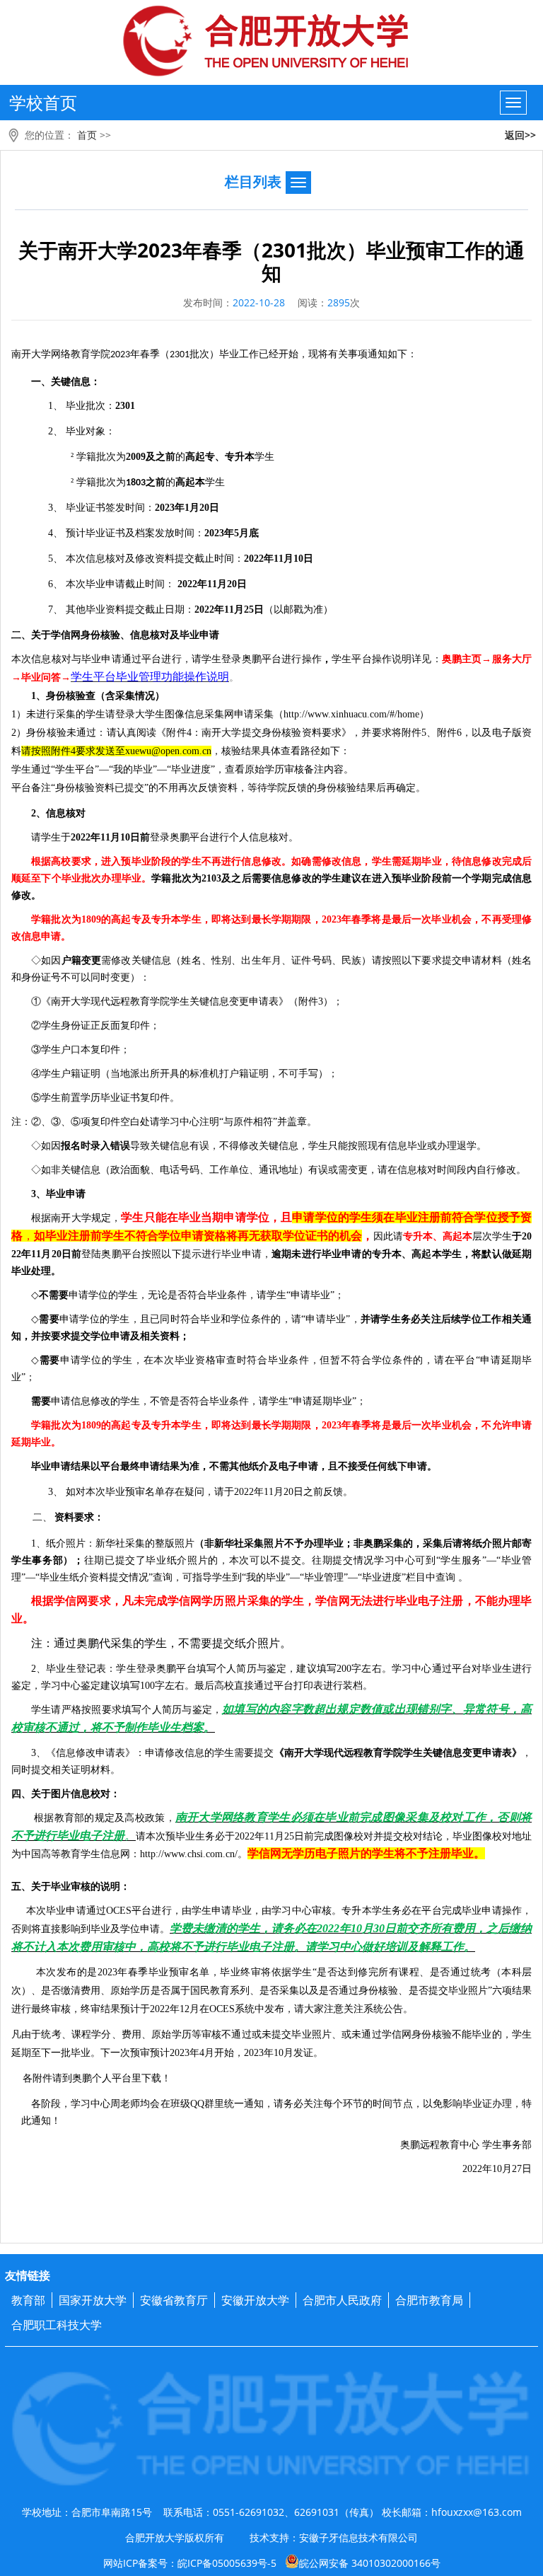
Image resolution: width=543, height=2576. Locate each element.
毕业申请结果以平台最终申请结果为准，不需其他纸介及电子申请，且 (185, 1466)
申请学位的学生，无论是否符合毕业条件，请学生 (177, 1295)
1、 (57, 406)
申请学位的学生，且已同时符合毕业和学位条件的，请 (180, 1319)
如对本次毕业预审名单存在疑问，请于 (150, 1492)
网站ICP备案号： (272, 2563)
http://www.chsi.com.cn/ (189, 1854)
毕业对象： (90, 431)
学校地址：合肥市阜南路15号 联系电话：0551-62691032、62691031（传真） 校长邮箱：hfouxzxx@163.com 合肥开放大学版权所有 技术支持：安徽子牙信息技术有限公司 (272, 2525)
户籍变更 (82, 960)
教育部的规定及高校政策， (115, 1818)
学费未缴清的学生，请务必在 (243, 1928)
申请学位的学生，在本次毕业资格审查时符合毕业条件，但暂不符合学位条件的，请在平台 (268, 1360)
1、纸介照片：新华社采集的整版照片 (113, 1543)
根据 (44, 1818)
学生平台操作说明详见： (387, 659)
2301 (180, 355)
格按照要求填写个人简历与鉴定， (147, 1710)
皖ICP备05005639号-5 (227, 2563)
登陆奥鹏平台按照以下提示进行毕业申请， (176, 1254)
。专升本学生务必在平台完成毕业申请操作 (427, 1911)
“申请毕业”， (331, 1319)
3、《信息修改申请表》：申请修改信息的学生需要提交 (153, 1753)
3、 (57, 508)
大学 (81, 1218)
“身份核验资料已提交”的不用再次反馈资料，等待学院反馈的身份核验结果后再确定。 (238, 788)
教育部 (28, 2300)
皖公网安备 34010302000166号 (370, 2563)
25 (249, 610)
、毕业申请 (61, 1194)
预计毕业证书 (95, 533)
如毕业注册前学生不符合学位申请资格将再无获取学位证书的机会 (198, 1236)
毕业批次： (90, 406)
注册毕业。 (457, 1853)
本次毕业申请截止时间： (120, 584)
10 (298, 559)
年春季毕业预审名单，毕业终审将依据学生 (215, 1972)
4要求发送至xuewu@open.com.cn (141, 751)
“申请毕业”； (315, 1295)
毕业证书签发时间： (110, 508)
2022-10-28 (259, 302)
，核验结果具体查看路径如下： (281, 751)
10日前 (135, 837)
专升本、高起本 (438, 1236)
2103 (211, 878)
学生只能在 (150, 1217)
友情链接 (28, 2275)
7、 (57, 610)
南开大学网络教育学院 (61, 354)
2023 (125, 355)
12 (185, 2009)
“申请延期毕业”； (327, 1401)
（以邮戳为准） (298, 610)
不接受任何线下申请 (383, 1466)
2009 (136, 457)
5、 (57, 559)
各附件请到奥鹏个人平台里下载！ (93, 2078)
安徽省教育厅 (174, 2300)
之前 (156, 482)
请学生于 (51, 837)
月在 (199, 2009)
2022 (245, 1836)
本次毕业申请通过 (59, 1911)
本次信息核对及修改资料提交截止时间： (155, 559)
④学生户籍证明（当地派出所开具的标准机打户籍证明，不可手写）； (185, 1074)
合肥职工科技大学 (57, 2325)
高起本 (190, 482)
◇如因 (46, 960)
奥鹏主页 (462, 659)
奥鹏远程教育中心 (440, 2145)
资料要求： (79, 1517)
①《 (41, 1001)
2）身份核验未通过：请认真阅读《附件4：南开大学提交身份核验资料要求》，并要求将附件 (216, 733)
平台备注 (31, 788)
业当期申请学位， (235, 1217)
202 (329, 919)
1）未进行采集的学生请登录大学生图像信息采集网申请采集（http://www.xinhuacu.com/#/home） (220, 714)
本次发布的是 (67, 1972)
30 (379, 1928)
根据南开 (51, 1218)
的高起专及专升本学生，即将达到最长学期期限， (211, 919)
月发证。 (303, 2053)
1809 (91, 919)
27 (517, 2169)
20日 (209, 508)
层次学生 (492, 1236)
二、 (43, 1518)
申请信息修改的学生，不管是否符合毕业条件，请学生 (170, 1401)
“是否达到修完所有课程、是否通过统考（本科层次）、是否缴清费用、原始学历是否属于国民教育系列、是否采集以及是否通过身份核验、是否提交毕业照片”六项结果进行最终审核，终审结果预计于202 (271, 1991)
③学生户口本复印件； (81, 1050)
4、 (57, 533)
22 (259, 559)
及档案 (140, 533)
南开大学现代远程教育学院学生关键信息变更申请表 (165, 1001)
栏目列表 (253, 181)
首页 (87, 135)
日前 (71, 1254)
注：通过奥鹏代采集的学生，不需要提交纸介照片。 (161, 1643)
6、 (57, 584)
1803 (136, 483)
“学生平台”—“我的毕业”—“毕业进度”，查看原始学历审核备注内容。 (202, 769)
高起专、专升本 (220, 457)
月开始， (224, 2053)
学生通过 (31, 769)
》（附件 (298, 1001)
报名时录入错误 (95, 1146)
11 (279, 559)
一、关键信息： (66, 382)
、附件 (442, 733)
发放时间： (180, 533)
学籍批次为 (101, 457)
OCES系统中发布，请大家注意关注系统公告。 (311, 2009)
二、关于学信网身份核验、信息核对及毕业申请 (115, 635)
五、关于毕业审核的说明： (71, 1887)
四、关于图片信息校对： (66, 1794)
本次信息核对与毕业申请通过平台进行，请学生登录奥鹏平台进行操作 (167, 659)
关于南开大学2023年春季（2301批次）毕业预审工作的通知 (271, 261)
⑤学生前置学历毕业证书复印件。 (105, 1098)
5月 (241, 533)
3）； (331, 1001)
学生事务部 (507, 2145)
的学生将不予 (395, 1853)
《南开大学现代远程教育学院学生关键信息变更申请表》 (398, 1753)
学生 (264, 457)
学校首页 (43, 102)
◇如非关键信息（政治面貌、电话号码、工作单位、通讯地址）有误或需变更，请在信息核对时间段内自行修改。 (279, 1170)
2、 (57, 431)
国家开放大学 (93, 2300)
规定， (106, 1218)
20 (249, 559)
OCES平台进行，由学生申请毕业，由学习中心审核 (219, 1911)
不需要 (54, 1295)
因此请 (388, 1236)
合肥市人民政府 (342, 2300)
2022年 (86, 837)
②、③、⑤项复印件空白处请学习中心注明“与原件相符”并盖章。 (174, 1122)
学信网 (264, 1853)
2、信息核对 (58, 813)
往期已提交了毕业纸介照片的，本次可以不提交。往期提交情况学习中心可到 (260, 1560)
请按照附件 (46, 751)
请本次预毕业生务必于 (185, 1836)
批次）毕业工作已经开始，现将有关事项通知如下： (303, 354)
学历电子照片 (327, 1853)
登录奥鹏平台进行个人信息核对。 (224, 837)
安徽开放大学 (255, 2300)
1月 (192, 508)
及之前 (160, 457)
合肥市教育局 (429, 2300)
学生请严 (51, 1710)
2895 (339, 302)
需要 (49, 1319)
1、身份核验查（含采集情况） (98, 696)
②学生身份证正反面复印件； (95, 1026)
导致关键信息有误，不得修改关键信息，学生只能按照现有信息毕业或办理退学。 (308, 1146)
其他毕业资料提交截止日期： (130, 610)
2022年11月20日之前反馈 (204, 1492)
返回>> (520, 135)
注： (21, 1122)
